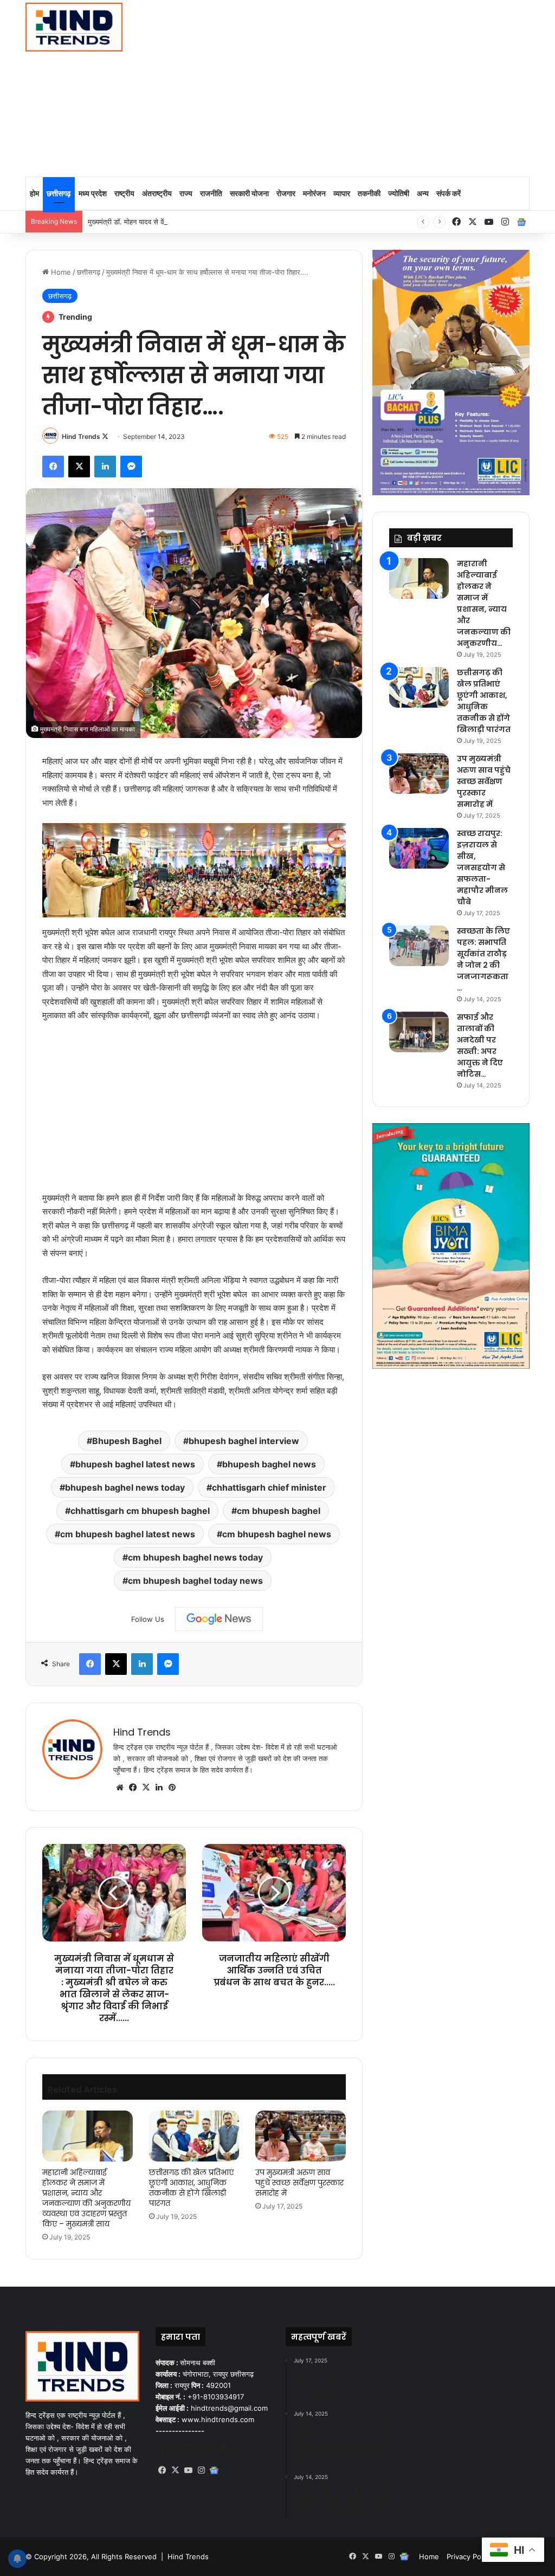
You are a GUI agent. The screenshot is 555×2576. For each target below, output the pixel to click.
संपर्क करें (448, 193)
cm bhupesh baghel (279, 1511)
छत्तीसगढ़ (59, 193)
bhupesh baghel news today (125, 1487)
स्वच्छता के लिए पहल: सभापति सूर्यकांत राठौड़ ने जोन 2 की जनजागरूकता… (483, 959)
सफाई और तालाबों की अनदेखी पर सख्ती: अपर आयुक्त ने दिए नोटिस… (480, 1046)
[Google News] (219, 1619)
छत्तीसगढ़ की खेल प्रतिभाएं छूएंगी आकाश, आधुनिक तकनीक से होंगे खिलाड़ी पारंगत (191, 2188)
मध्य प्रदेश (93, 193)
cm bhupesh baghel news (277, 1534)
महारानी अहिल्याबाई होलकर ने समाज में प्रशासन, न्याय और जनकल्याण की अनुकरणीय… (484, 603)
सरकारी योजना (249, 193)
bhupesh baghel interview (244, 1441)
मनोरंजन (314, 193)
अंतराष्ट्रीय (157, 193)
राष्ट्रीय (124, 193)
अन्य (423, 193)
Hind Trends (81, 436)
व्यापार (342, 193)
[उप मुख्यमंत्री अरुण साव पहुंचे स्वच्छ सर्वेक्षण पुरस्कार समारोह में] (301, 2136)
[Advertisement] (377, 87)
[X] (146, 1788)
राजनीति (211, 193)
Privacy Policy (469, 2556)
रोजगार (286, 193)
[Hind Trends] (74, 27)
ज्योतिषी (399, 193)
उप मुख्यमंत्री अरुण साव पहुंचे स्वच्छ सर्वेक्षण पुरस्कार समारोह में (299, 2183)
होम (34, 193)
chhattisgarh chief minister (269, 1487)
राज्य (186, 193)
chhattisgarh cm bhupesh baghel (140, 1511)
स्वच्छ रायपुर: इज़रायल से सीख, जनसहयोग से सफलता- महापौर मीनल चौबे (482, 868)
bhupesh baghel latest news (135, 1464)
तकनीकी (369, 193)
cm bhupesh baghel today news (195, 1581)
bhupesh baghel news (269, 1464)
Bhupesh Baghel (127, 1441)
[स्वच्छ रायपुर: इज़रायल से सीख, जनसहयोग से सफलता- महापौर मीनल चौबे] (419, 848)
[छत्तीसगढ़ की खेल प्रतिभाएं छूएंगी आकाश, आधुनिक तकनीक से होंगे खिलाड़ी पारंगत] (194, 2136)
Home (60, 272)
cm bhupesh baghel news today (195, 1557)
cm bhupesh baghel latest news (128, 1534)
